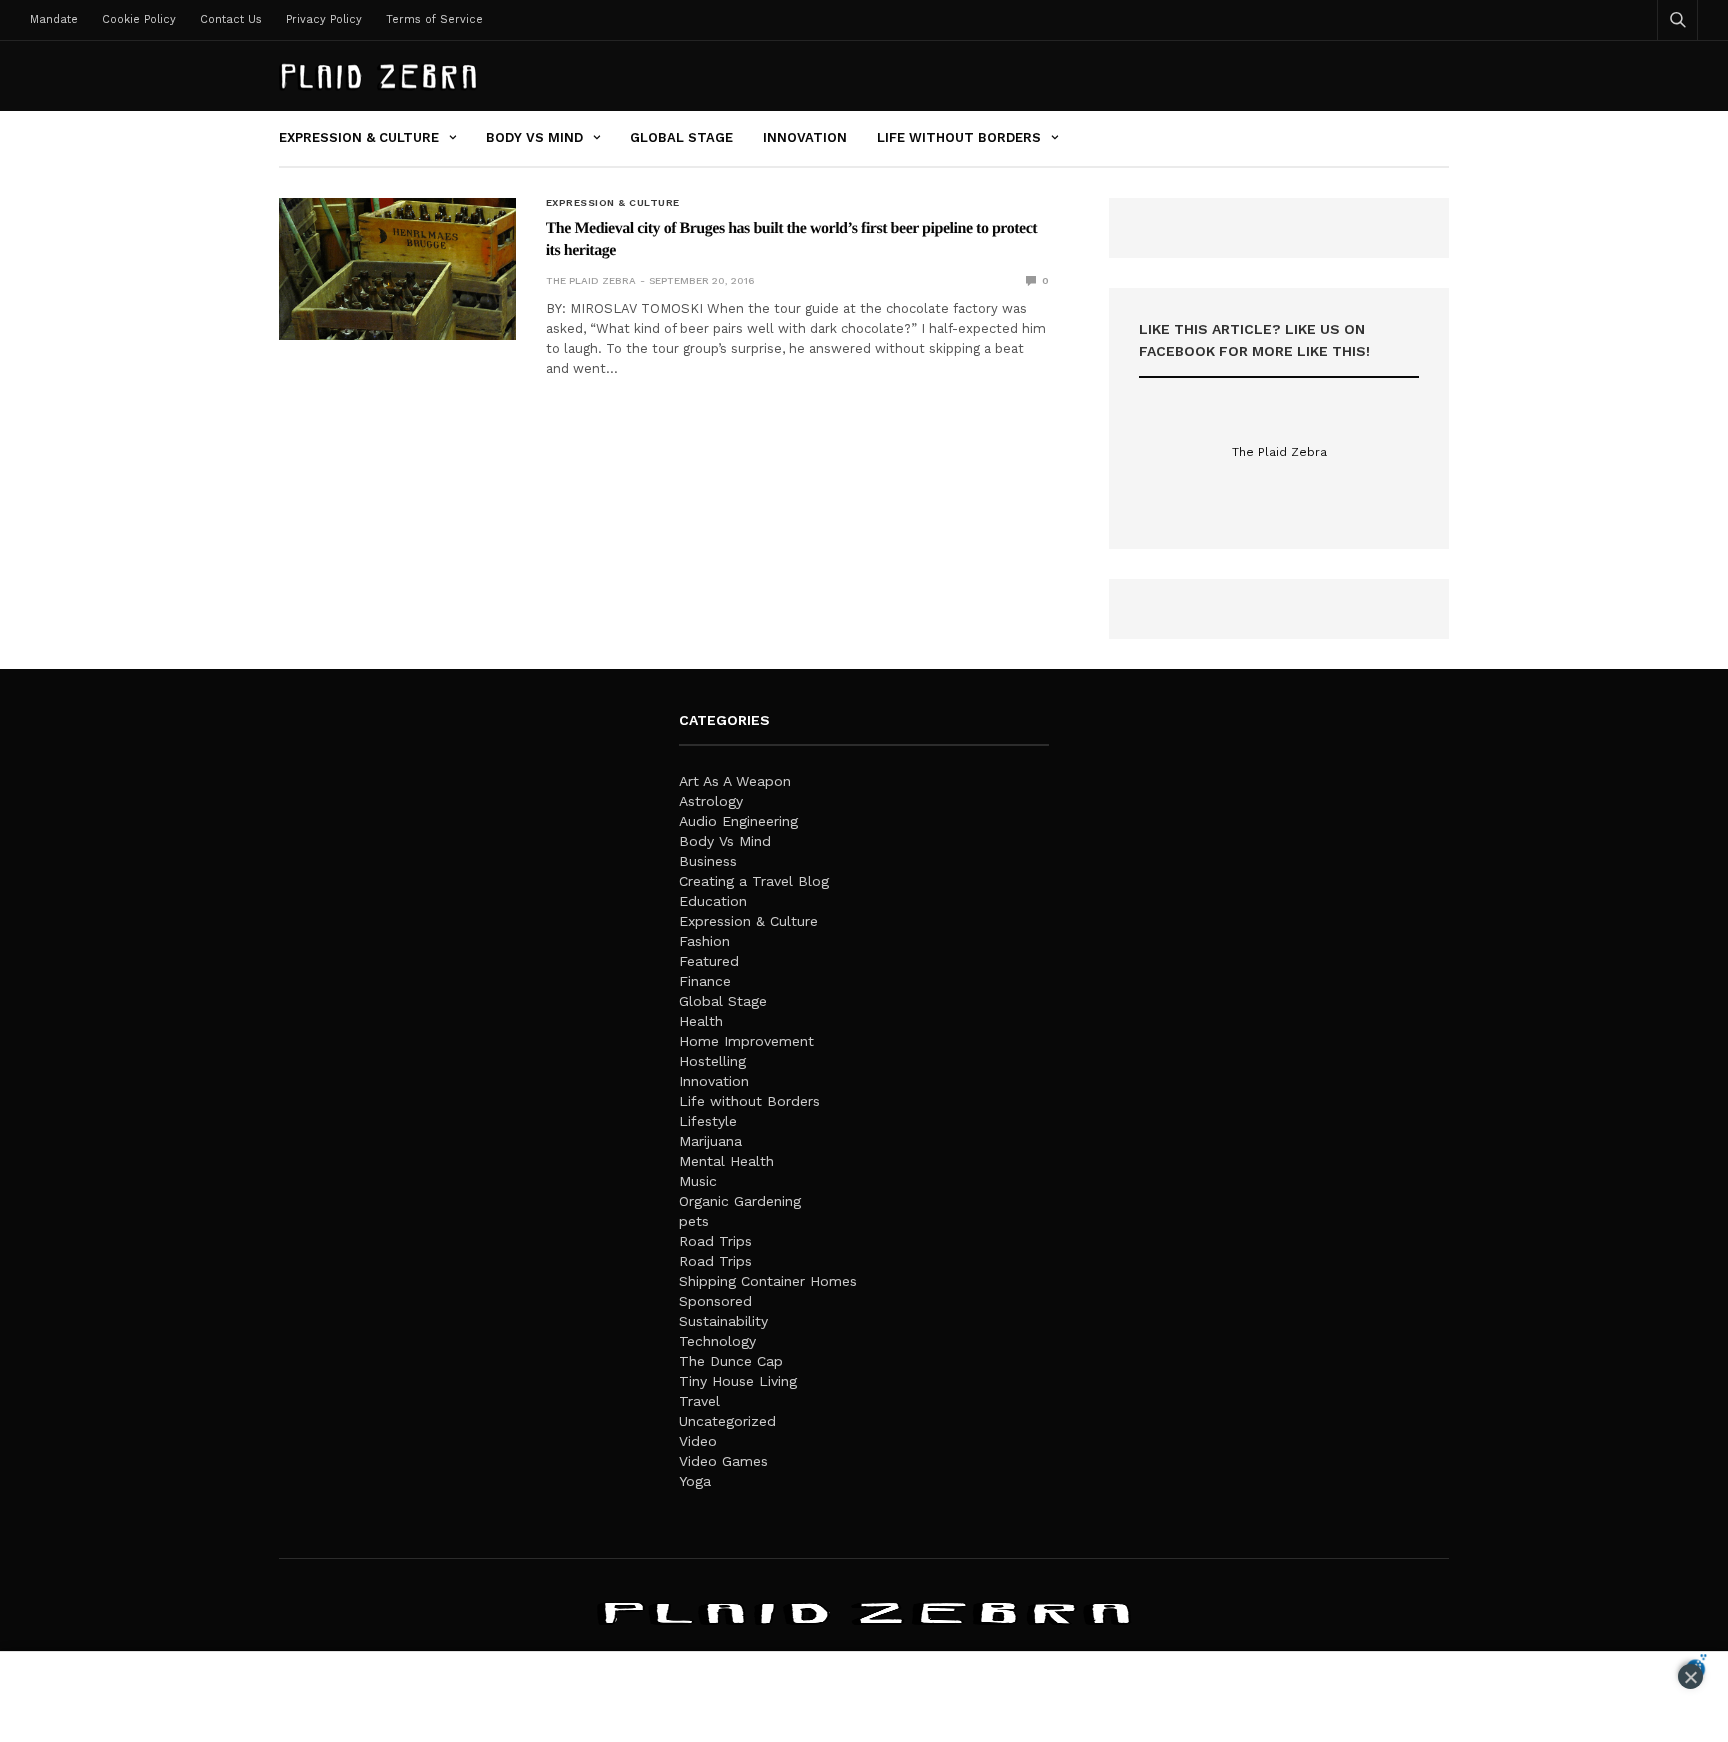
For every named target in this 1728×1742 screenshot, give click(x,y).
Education (713, 901)
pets (694, 1221)
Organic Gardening (740, 1201)
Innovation (805, 137)
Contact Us (231, 19)
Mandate (54, 19)
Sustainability (723, 1321)
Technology (717, 1341)
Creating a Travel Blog (754, 881)
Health (701, 1021)
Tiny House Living (738, 1381)
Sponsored (715, 1301)
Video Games (723, 1461)
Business (708, 861)
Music (698, 1181)
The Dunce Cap (731, 1361)
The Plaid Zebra (591, 280)
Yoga (695, 1481)
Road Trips (715, 1241)
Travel (699, 1401)
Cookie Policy (139, 19)
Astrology (711, 801)
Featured (709, 961)
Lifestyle (708, 1121)
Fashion (704, 941)
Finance (705, 981)
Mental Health (726, 1161)
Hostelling (712, 1061)
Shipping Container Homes (768, 1281)
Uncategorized (727, 1421)
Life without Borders (959, 137)
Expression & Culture (359, 137)
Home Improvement (746, 1041)
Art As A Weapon (735, 781)
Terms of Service (434, 19)
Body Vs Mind (534, 137)
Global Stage (681, 137)
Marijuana (710, 1141)
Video (698, 1441)
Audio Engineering (738, 821)
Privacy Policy (324, 19)
